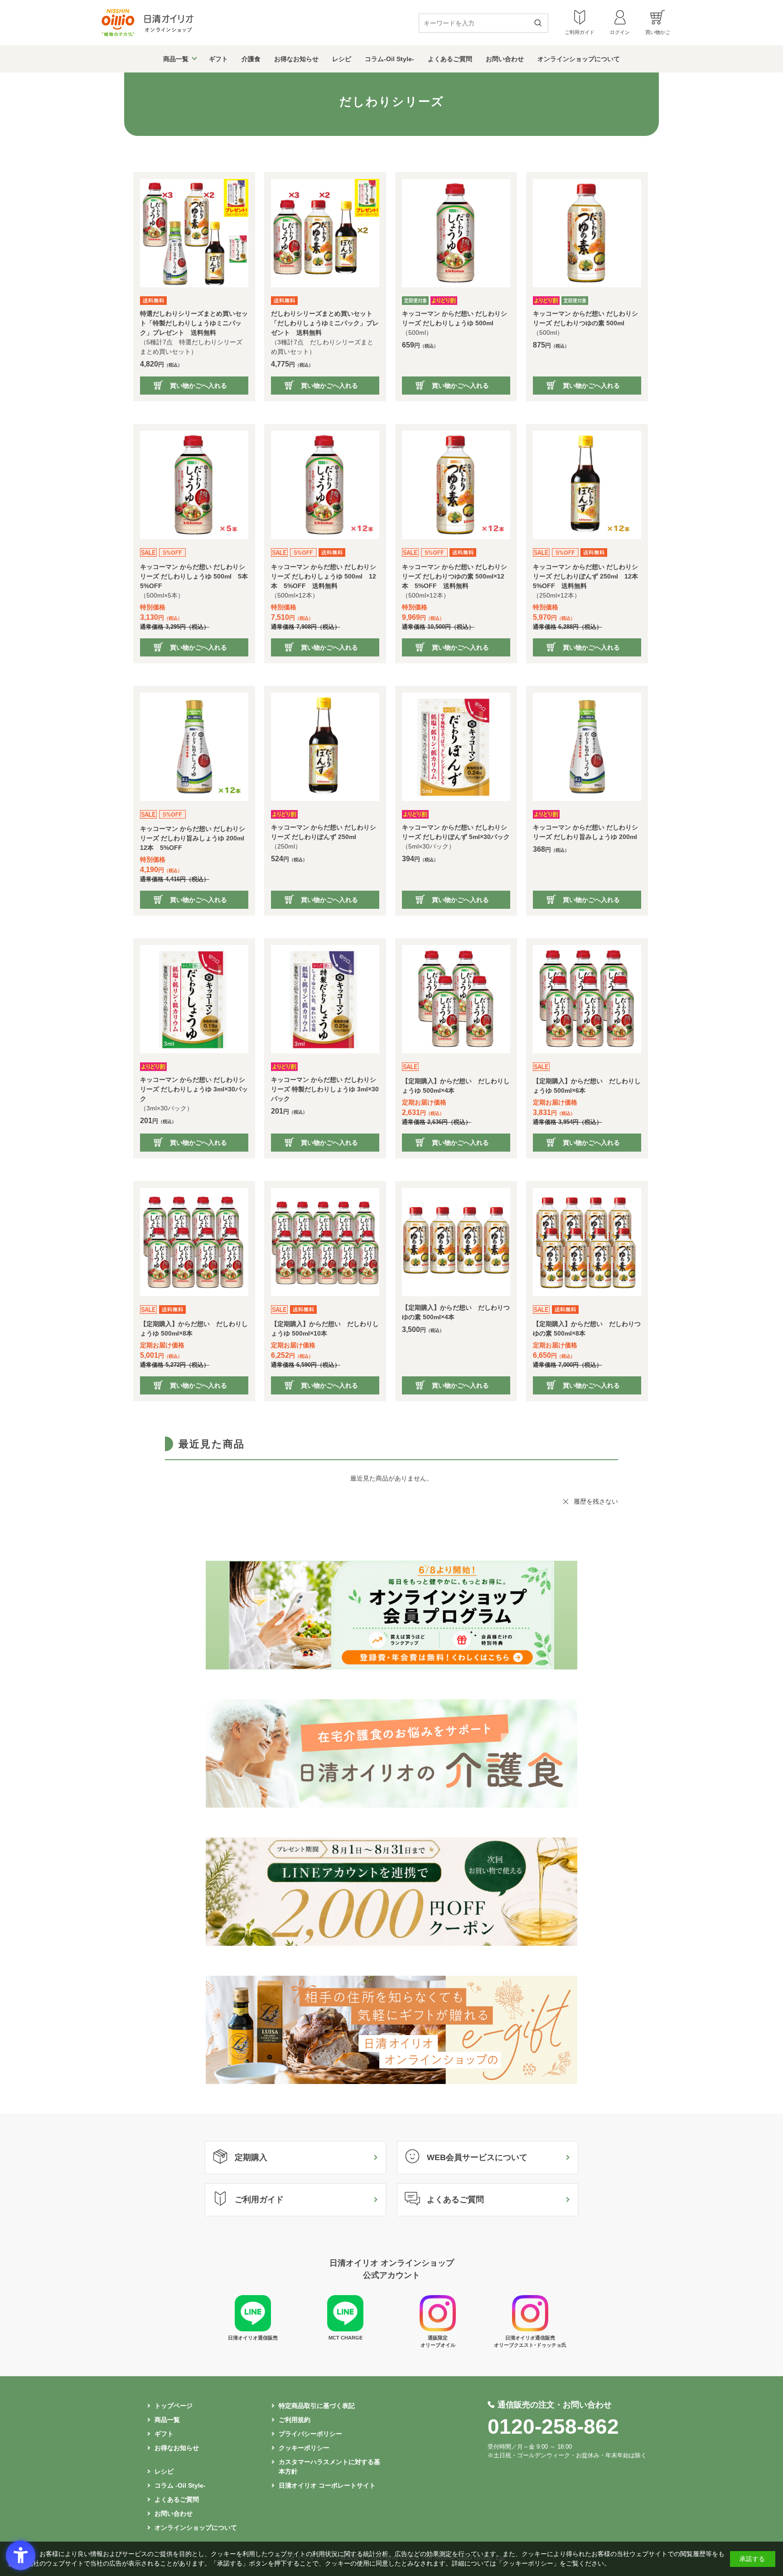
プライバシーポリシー (310, 2434)
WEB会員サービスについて (477, 2157)
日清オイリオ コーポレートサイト (327, 2485)
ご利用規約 (295, 2420)
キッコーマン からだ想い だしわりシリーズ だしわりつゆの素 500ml (585, 318)
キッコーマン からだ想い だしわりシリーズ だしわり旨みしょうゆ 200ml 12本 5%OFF (194, 838)
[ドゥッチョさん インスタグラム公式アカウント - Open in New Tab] (530, 2329)
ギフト (218, 59)
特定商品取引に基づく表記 (317, 2406)
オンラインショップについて (579, 59)
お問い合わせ (505, 59)
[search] (541, 24)
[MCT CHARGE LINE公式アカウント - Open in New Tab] (345, 2329)
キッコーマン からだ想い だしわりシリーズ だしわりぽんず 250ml (324, 832)
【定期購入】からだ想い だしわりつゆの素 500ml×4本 (456, 1312)
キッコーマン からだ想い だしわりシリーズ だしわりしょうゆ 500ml (454, 318)
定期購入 (251, 2157)
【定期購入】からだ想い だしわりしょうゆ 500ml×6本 (587, 1086)
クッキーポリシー (304, 2448)
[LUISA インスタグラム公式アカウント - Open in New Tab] (438, 2329)
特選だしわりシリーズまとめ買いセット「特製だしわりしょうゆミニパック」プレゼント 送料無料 (194, 323)
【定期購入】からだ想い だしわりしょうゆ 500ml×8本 (194, 1329)
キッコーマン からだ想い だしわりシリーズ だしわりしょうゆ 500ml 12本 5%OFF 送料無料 (324, 576)
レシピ (342, 59)
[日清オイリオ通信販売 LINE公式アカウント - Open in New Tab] (253, 2329)
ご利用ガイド (259, 2200)
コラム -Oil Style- (180, 2485)
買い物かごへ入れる (198, 386)
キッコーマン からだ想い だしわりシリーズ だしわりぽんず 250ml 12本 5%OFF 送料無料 (587, 576)
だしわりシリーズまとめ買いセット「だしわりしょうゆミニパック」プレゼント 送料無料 (325, 323)
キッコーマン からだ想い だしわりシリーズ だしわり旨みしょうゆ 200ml (585, 832)
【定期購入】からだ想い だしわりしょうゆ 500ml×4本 (456, 1086)
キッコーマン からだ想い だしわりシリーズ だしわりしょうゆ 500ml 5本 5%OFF (194, 576)
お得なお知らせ (296, 59)
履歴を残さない (596, 1501)
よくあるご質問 (450, 59)
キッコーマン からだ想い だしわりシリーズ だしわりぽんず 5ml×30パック (456, 832)
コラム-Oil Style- (389, 59)
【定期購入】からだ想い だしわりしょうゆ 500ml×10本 (325, 1329)
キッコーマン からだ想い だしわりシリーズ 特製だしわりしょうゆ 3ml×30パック (325, 1089)
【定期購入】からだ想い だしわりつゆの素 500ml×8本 (587, 1329)
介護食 (251, 59)
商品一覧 (176, 59)
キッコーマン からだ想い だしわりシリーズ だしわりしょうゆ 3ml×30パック (194, 1089)
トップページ (174, 2406)
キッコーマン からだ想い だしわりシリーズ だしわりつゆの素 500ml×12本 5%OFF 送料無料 (454, 576)
